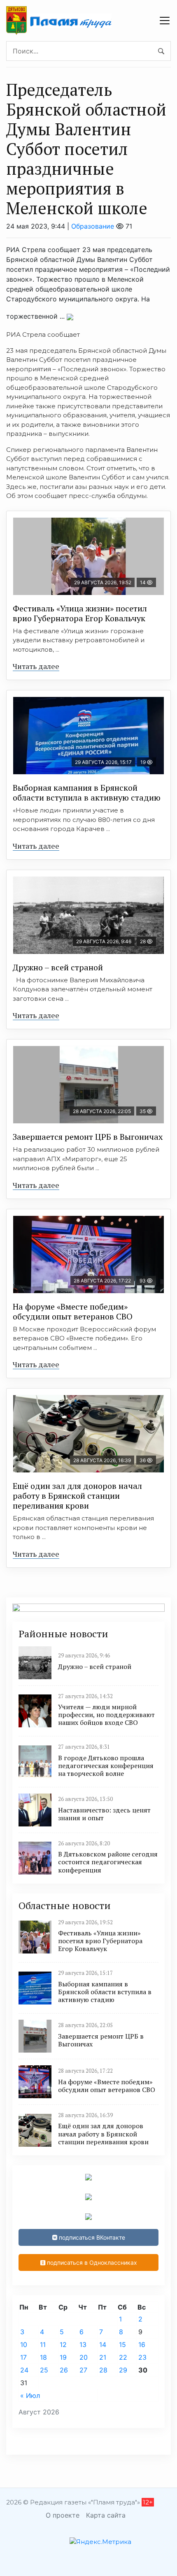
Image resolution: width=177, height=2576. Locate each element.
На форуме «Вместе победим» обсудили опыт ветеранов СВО (73, 1311)
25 (44, 2370)
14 (103, 2345)
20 (84, 2357)
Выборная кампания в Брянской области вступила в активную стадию (87, 793)
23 (142, 2357)
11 (43, 2345)
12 (63, 2345)
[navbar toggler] (165, 21)
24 (24, 2370)
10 (24, 2345)
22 (123, 2357)
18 (43, 2357)
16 (142, 2345)
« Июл (30, 2395)
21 (103, 2357)
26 (64, 2370)
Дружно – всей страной (58, 967)
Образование (93, 226)
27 (83, 2370)
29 (123, 2370)
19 (63, 2357)
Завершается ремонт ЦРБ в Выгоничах (88, 1137)
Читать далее (36, 666)
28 (103, 2370)
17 (23, 2357)
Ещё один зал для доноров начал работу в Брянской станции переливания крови (77, 1496)
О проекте (63, 2515)
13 (83, 2345)
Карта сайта (106, 2515)
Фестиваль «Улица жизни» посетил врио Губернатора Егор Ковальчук (80, 613)
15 (122, 2345)
